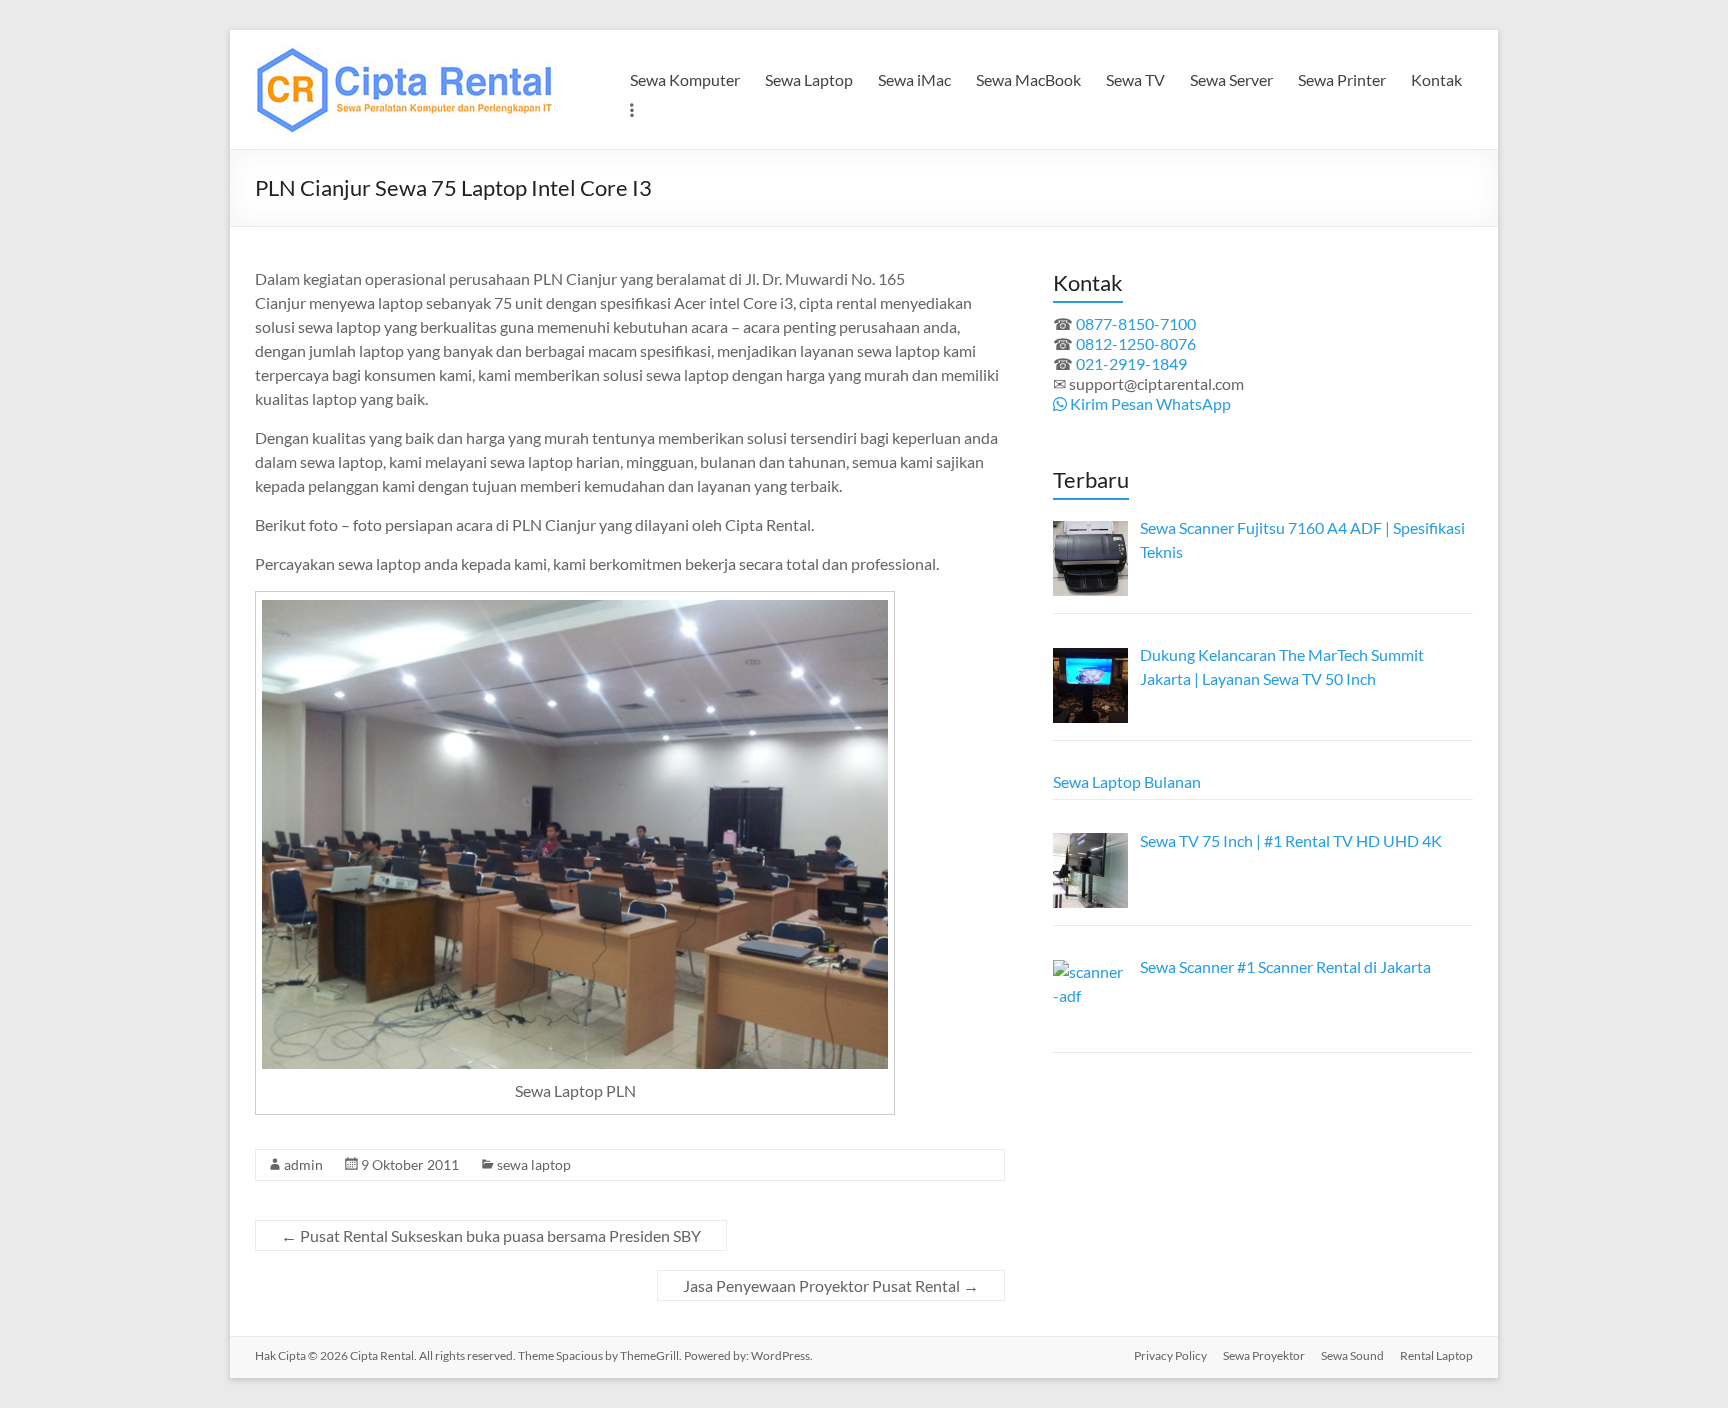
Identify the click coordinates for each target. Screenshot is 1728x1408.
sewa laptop (534, 1164)
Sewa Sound (1352, 1355)
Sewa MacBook (1028, 79)
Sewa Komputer (685, 79)
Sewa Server (1231, 79)
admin (303, 1164)
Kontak (1436, 79)
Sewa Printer (1342, 79)
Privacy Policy (1170, 1355)
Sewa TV (1135, 79)
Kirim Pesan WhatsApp (1149, 403)
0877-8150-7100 (1136, 323)
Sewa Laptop (809, 79)
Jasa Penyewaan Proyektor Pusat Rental (831, 1285)
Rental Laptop (1436, 1355)
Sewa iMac (914, 79)
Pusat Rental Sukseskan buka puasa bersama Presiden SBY (491, 1235)
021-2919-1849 (1131, 363)
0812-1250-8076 (1136, 343)
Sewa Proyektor (1264, 1355)
